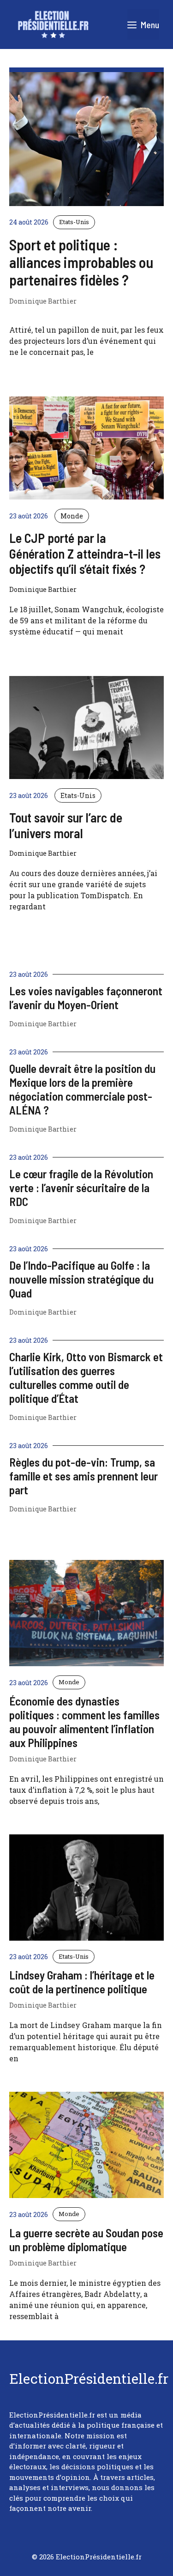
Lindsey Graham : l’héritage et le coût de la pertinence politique (82, 1982)
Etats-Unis (74, 222)
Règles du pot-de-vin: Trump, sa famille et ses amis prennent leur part (84, 1476)
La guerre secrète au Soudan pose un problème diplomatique (86, 2240)
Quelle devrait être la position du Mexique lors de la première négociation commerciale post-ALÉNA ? (82, 1089)
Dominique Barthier (43, 301)
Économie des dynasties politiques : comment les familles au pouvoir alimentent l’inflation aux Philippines (84, 1722)
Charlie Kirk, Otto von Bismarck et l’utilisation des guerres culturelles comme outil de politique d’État (86, 1377)
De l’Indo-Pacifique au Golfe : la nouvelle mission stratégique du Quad (81, 1279)
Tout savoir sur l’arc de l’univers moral (66, 825)
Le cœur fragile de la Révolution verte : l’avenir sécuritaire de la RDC (81, 1188)
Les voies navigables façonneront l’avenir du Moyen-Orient (86, 998)
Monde (72, 516)
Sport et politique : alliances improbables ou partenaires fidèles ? (81, 262)
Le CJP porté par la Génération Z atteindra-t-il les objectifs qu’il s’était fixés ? (85, 553)
